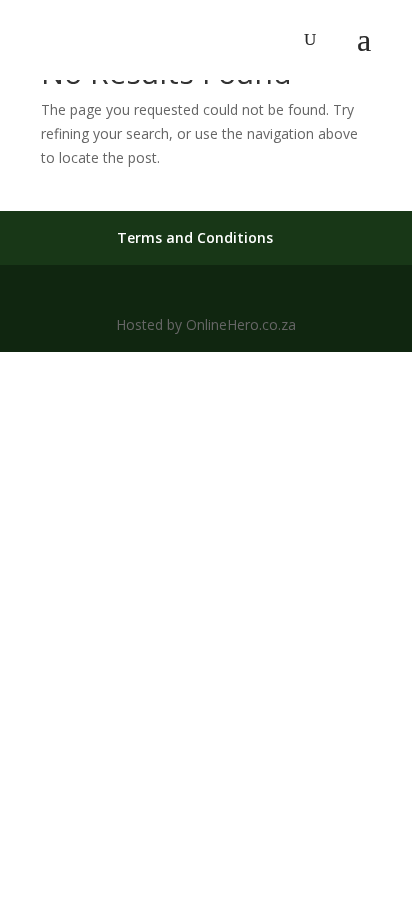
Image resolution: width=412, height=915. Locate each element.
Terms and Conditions (195, 237)
